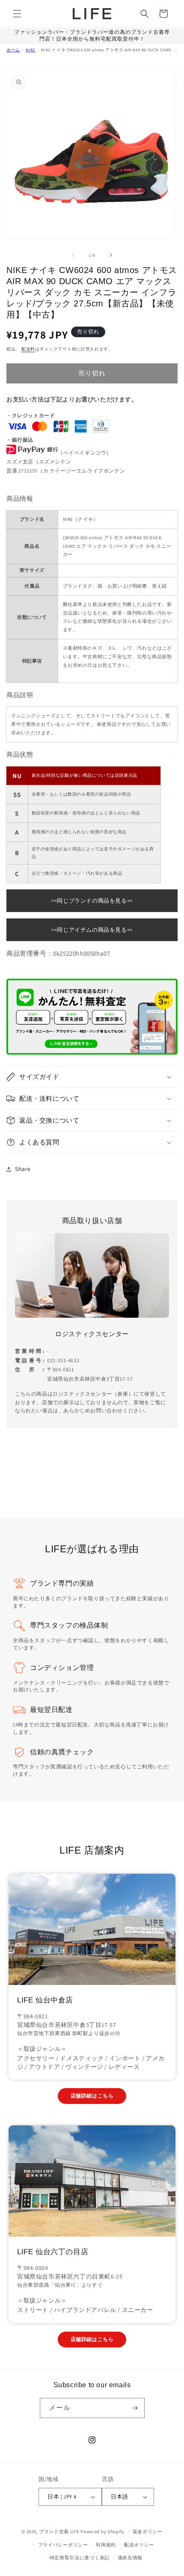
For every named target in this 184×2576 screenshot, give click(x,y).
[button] (17, 14)
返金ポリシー (148, 2531)
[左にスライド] (73, 255)
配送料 (28, 349)
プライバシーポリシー (63, 2545)
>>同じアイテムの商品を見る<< (92, 930)
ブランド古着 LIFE (59, 2531)
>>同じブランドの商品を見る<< (92, 901)
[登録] (135, 2408)
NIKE (30, 50)
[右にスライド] (111, 255)
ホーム (13, 50)
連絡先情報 (130, 2558)
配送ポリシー (139, 2545)
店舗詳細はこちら (92, 2096)
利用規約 (106, 2545)
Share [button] (23, 1169)
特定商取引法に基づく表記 (80, 2558)
